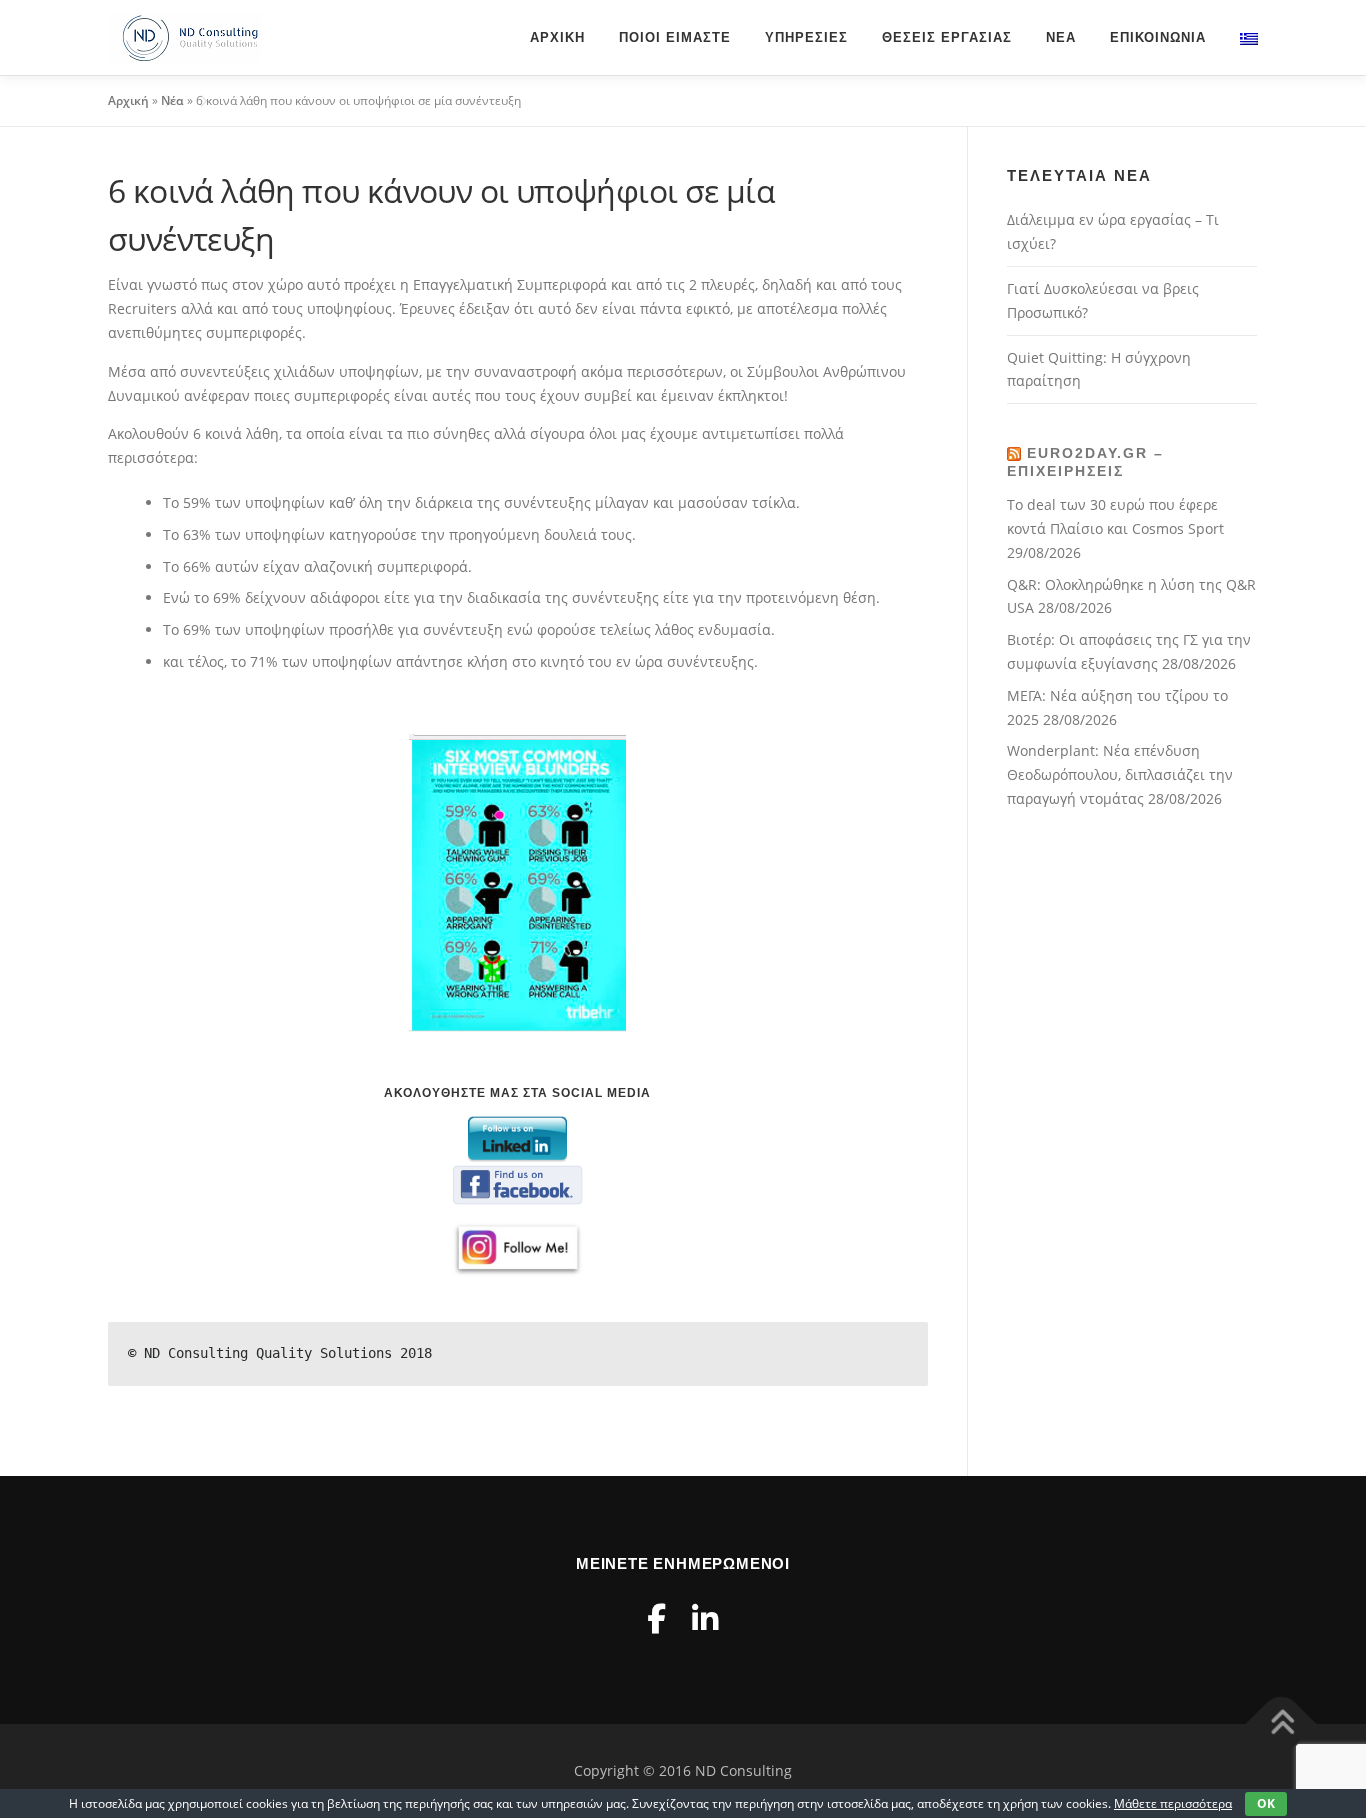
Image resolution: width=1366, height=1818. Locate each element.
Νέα (1061, 37)
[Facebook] (656, 1618)
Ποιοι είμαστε (675, 37)
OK (1266, 1803)
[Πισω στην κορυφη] (1281, 1723)
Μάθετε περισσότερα (1173, 1803)
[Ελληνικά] (1240, 37)
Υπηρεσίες (806, 37)
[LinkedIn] (705, 1618)
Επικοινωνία (1158, 37)
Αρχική (557, 37)
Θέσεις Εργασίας (947, 37)
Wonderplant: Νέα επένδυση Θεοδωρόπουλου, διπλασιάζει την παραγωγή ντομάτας (1120, 774)
